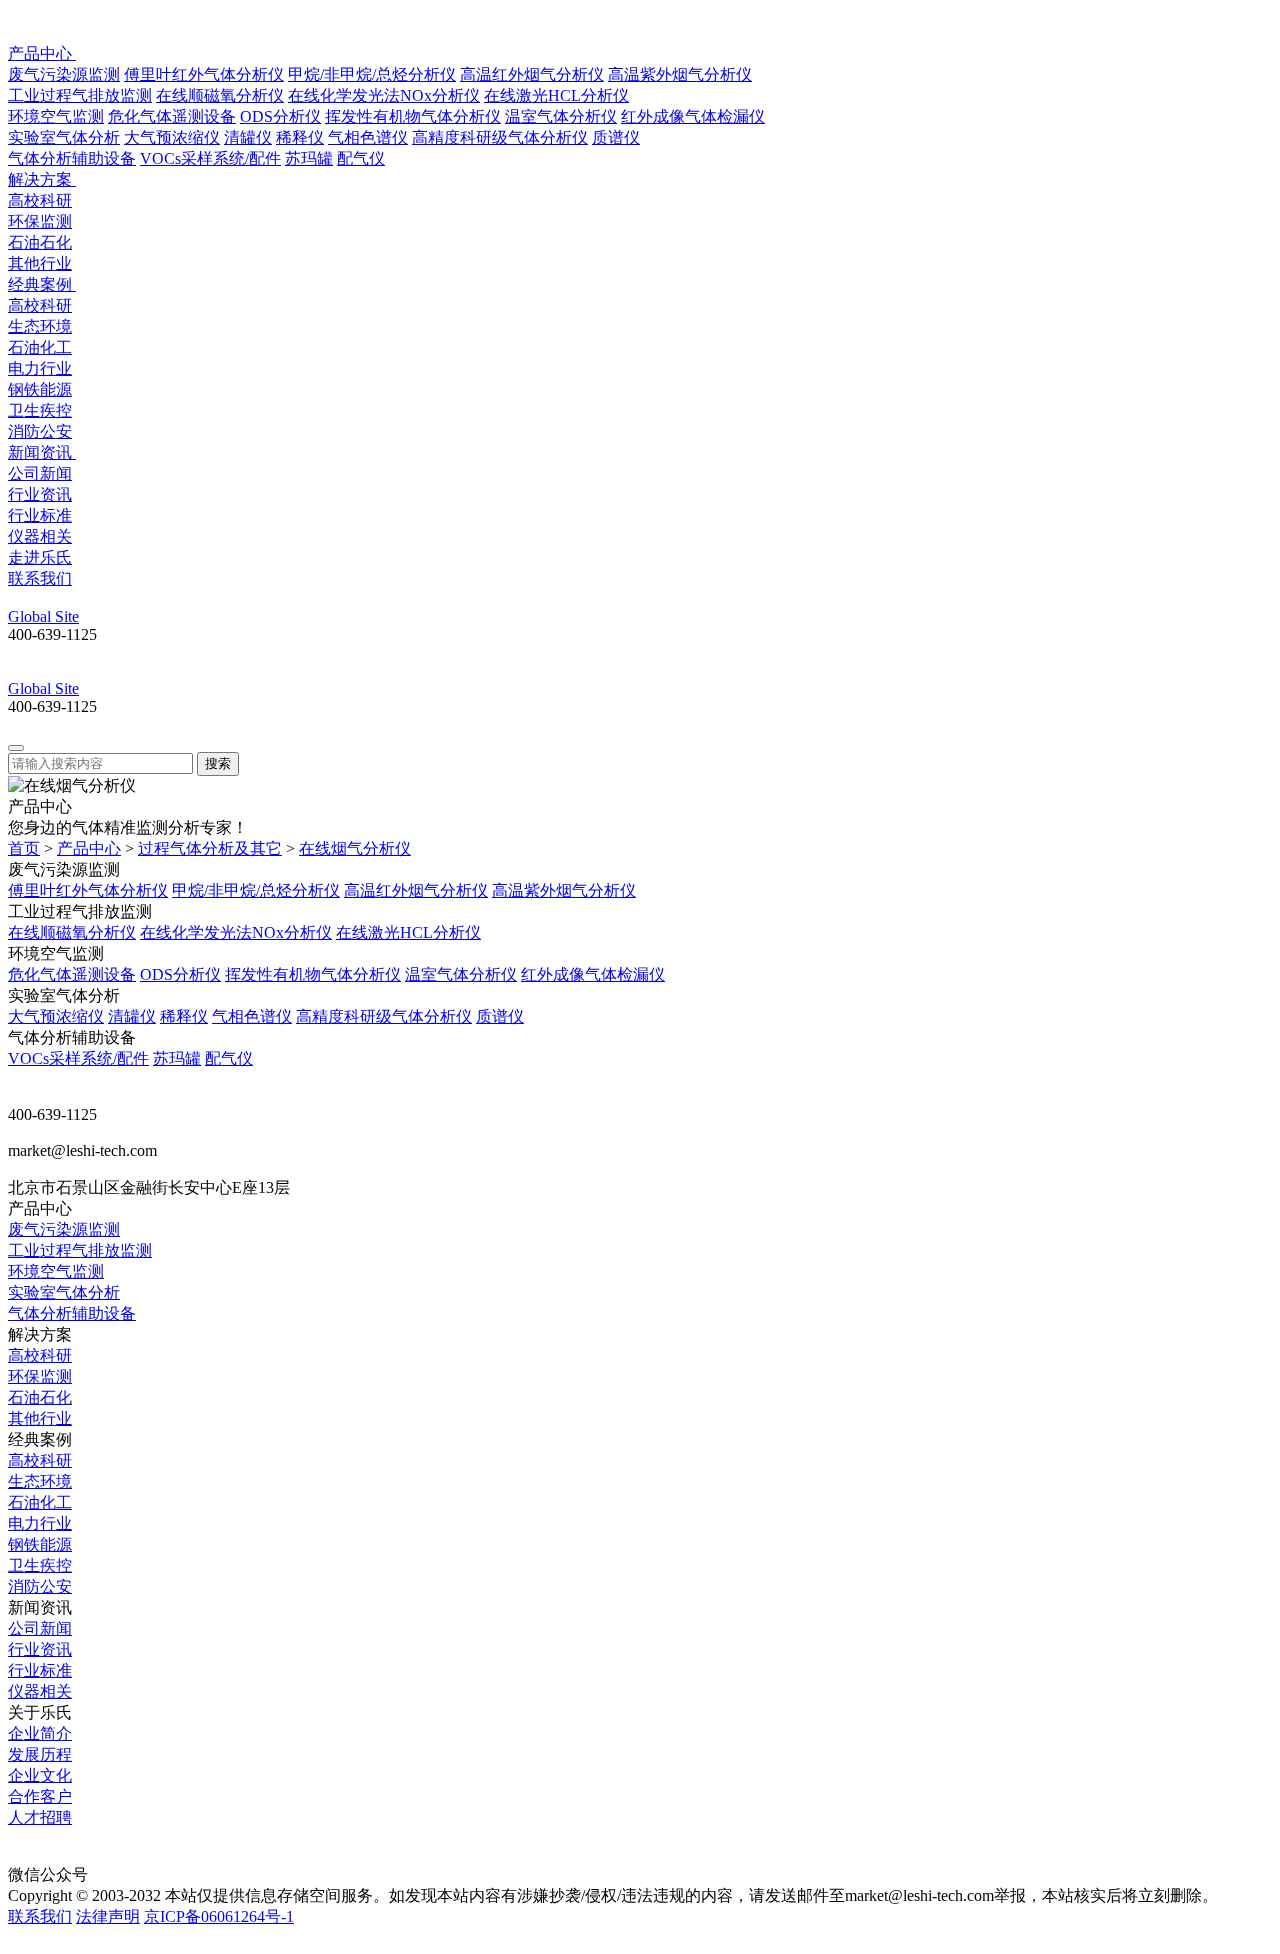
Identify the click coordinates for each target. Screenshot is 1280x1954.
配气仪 (361, 158)
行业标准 (40, 515)
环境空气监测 (56, 116)
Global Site (43, 616)
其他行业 (40, 263)
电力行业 (40, 368)
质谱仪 (616, 137)
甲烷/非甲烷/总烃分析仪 (372, 74)
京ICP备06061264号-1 (219, 1916)
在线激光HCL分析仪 (556, 95)
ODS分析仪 (280, 116)
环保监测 (40, 221)
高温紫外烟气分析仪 (680, 74)
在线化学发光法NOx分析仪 (384, 95)
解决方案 (42, 179)
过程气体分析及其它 (210, 848)
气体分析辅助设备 (72, 158)
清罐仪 (248, 137)
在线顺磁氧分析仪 (220, 95)
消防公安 (40, 431)
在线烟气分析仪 (355, 848)
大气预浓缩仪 (172, 137)
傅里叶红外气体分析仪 (204, 74)
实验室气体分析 (64, 137)
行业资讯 (40, 494)
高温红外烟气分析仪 (532, 74)
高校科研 (40, 200)
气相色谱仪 (368, 137)
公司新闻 (40, 473)
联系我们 (40, 578)
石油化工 (40, 347)
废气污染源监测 (64, 74)
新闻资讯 (42, 452)
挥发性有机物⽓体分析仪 (413, 116)
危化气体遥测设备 (172, 116)
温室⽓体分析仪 (561, 116)
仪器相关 (40, 536)
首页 (24, 848)
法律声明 (108, 1916)
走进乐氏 (40, 557)
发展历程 (40, 1754)
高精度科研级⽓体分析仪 (500, 137)
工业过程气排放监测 (80, 95)
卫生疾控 (40, 410)
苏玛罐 (309, 158)
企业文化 (40, 1775)
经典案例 (42, 284)
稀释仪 (300, 137)
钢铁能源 (40, 389)
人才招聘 (40, 1817)
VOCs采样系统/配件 (210, 158)
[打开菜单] (16, 748)
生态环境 (40, 326)
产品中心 (42, 53)
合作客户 (40, 1796)
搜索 (218, 763)
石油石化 (40, 242)
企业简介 (40, 1733)
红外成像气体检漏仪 (693, 116)
